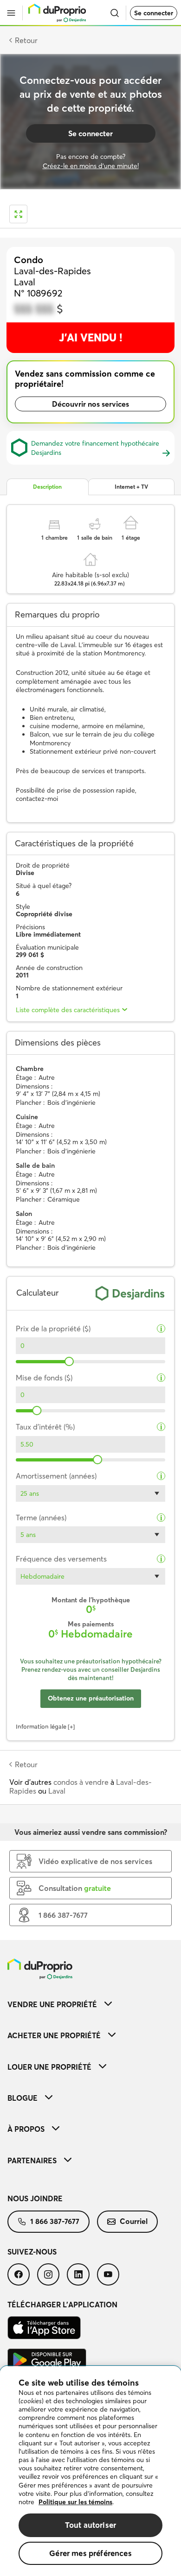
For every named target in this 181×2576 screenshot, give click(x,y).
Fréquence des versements (61, 1559)
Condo (29, 260)
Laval (57, 1791)
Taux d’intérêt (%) (45, 1427)
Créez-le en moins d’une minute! (91, 166)
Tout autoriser (90, 2525)
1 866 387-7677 (55, 2221)
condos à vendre (81, 1782)
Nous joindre (35, 2198)
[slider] (69, 1361)
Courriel (134, 2221)
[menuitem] (90, 2004)
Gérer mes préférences (90, 2553)
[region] (90, 2471)
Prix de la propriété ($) (53, 1329)
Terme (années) (41, 1518)
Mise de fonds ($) (44, 1378)
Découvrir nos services (90, 404)
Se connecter (154, 13)
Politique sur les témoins (75, 2502)
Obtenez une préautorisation (91, 1698)
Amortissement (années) (56, 1476)
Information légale (41, 1726)
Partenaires (32, 2160)
